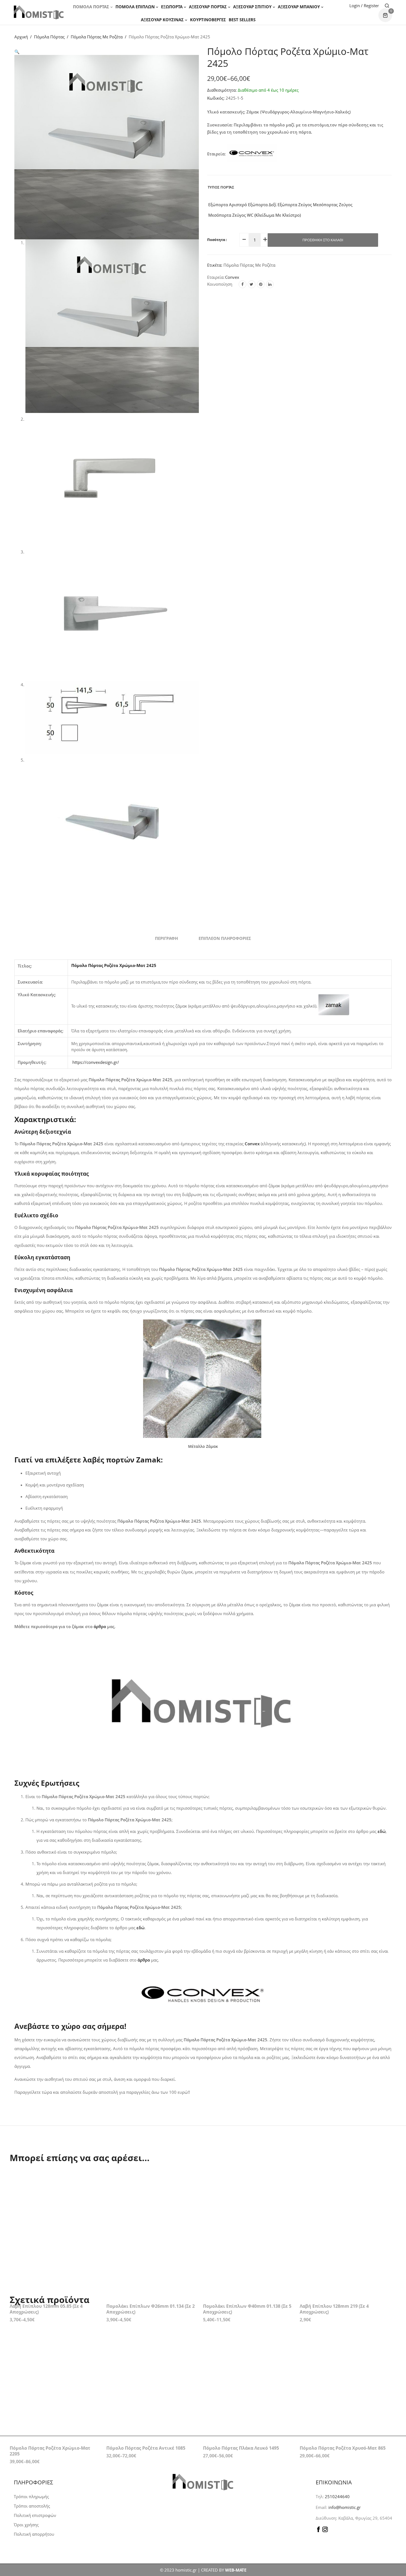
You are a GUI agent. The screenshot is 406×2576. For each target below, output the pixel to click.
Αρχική (21, 37)
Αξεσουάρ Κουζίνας (162, 20)
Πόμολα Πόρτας (91, 7)
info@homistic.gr (344, 2507)
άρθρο (100, 1626)
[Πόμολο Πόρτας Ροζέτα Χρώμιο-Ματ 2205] (54, 2347)
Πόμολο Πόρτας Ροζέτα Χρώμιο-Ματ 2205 (50, 2395)
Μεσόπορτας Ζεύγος (332, 205)
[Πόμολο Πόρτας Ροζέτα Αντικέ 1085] (151, 2347)
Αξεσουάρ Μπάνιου (299, 7)
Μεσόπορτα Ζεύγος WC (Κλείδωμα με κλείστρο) (254, 215)
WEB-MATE (236, 2570)
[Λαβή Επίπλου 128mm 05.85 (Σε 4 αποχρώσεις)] (54, 2205)
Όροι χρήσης (26, 2525)
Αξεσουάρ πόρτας (208, 7)
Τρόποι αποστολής (32, 2506)
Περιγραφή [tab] (166, 938)
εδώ (140, 1928)
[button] (17, 52)
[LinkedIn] (270, 284)
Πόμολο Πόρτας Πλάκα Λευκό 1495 (241, 2392)
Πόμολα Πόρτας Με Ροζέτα (97, 37)
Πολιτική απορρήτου (34, 2534)
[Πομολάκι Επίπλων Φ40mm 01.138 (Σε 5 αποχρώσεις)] (247, 2205)
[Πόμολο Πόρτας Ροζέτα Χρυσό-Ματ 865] (344, 2347)
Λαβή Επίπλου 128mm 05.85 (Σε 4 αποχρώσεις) (46, 2253)
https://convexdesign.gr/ (96, 1062)
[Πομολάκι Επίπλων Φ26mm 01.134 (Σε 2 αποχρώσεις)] (151, 2205)
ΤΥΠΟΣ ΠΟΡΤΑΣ (221, 187)
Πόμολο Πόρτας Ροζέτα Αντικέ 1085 (146, 2392)
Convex (232, 277)
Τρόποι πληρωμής (31, 2497)
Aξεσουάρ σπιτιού (252, 7)
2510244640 (337, 2497)
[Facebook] (242, 284)
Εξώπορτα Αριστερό (227, 205)
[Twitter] (252, 284)
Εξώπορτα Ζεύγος (294, 205)
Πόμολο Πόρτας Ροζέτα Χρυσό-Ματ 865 (343, 2392)
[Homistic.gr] (39, 12)
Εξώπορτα (172, 7)
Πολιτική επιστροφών (35, 2515)
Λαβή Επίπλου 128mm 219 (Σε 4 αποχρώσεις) (334, 2253)
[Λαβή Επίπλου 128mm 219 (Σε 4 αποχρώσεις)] (344, 2205)
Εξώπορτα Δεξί (262, 205)
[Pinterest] (261, 284)
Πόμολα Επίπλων (135, 7)
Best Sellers (242, 20)
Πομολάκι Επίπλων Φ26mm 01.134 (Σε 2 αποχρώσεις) (151, 2253)
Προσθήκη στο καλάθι (323, 240)
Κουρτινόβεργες (208, 20)
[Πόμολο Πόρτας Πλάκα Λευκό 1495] (247, 2347)
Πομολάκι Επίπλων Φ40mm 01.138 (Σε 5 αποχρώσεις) (247, 2253)
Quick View (93, 2179)
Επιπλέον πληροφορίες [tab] (225, 938)
